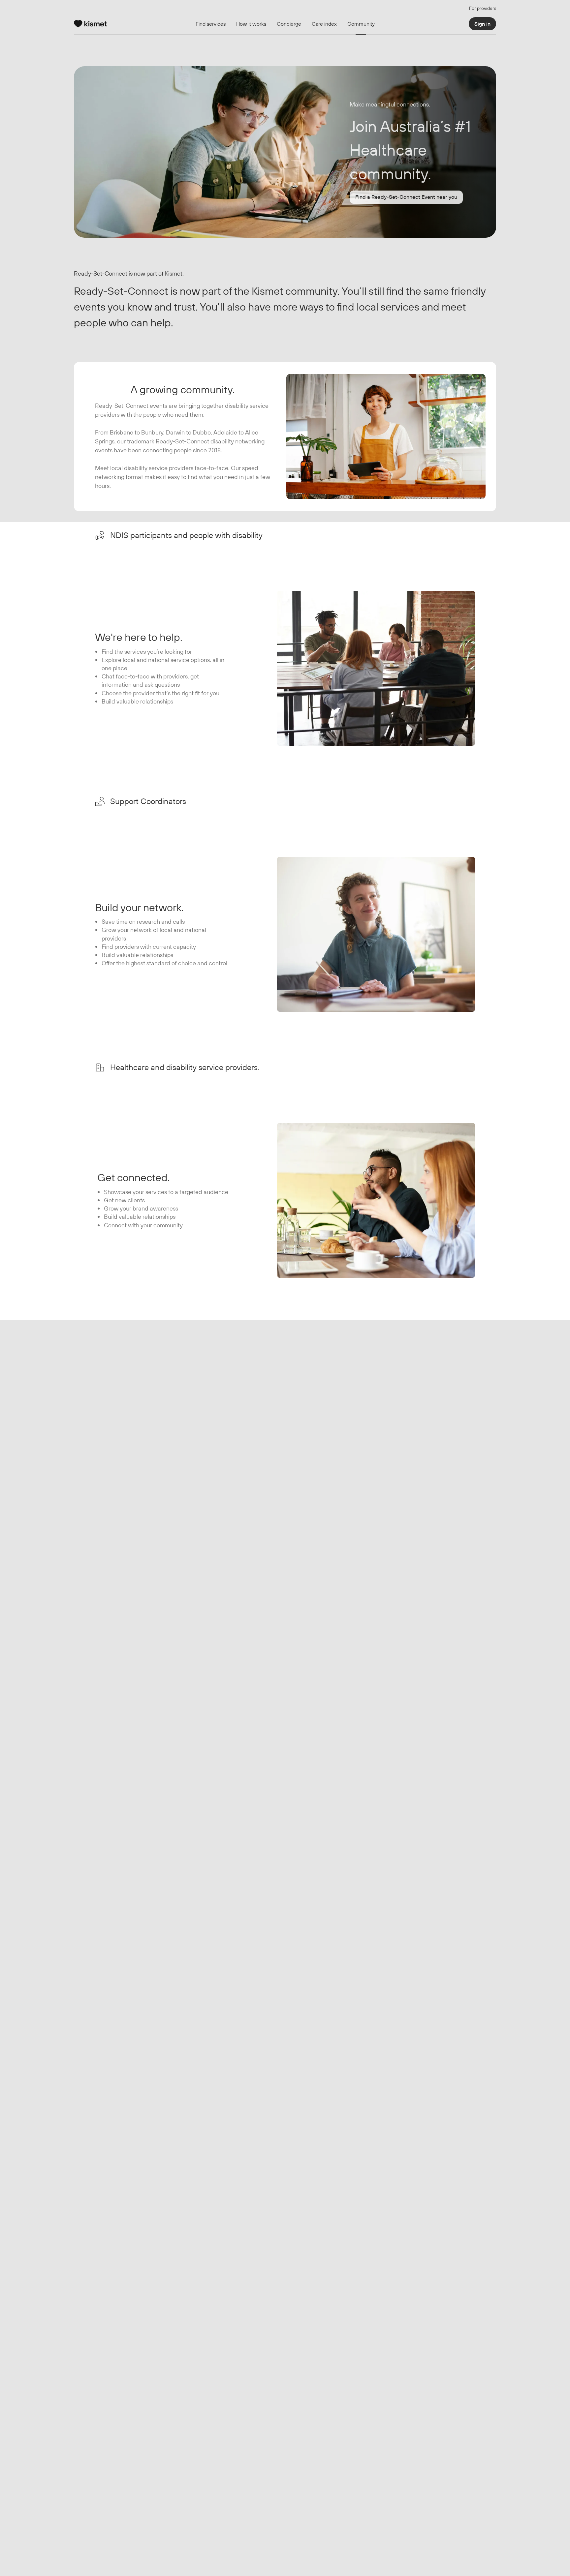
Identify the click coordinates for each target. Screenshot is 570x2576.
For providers (483, 8)
